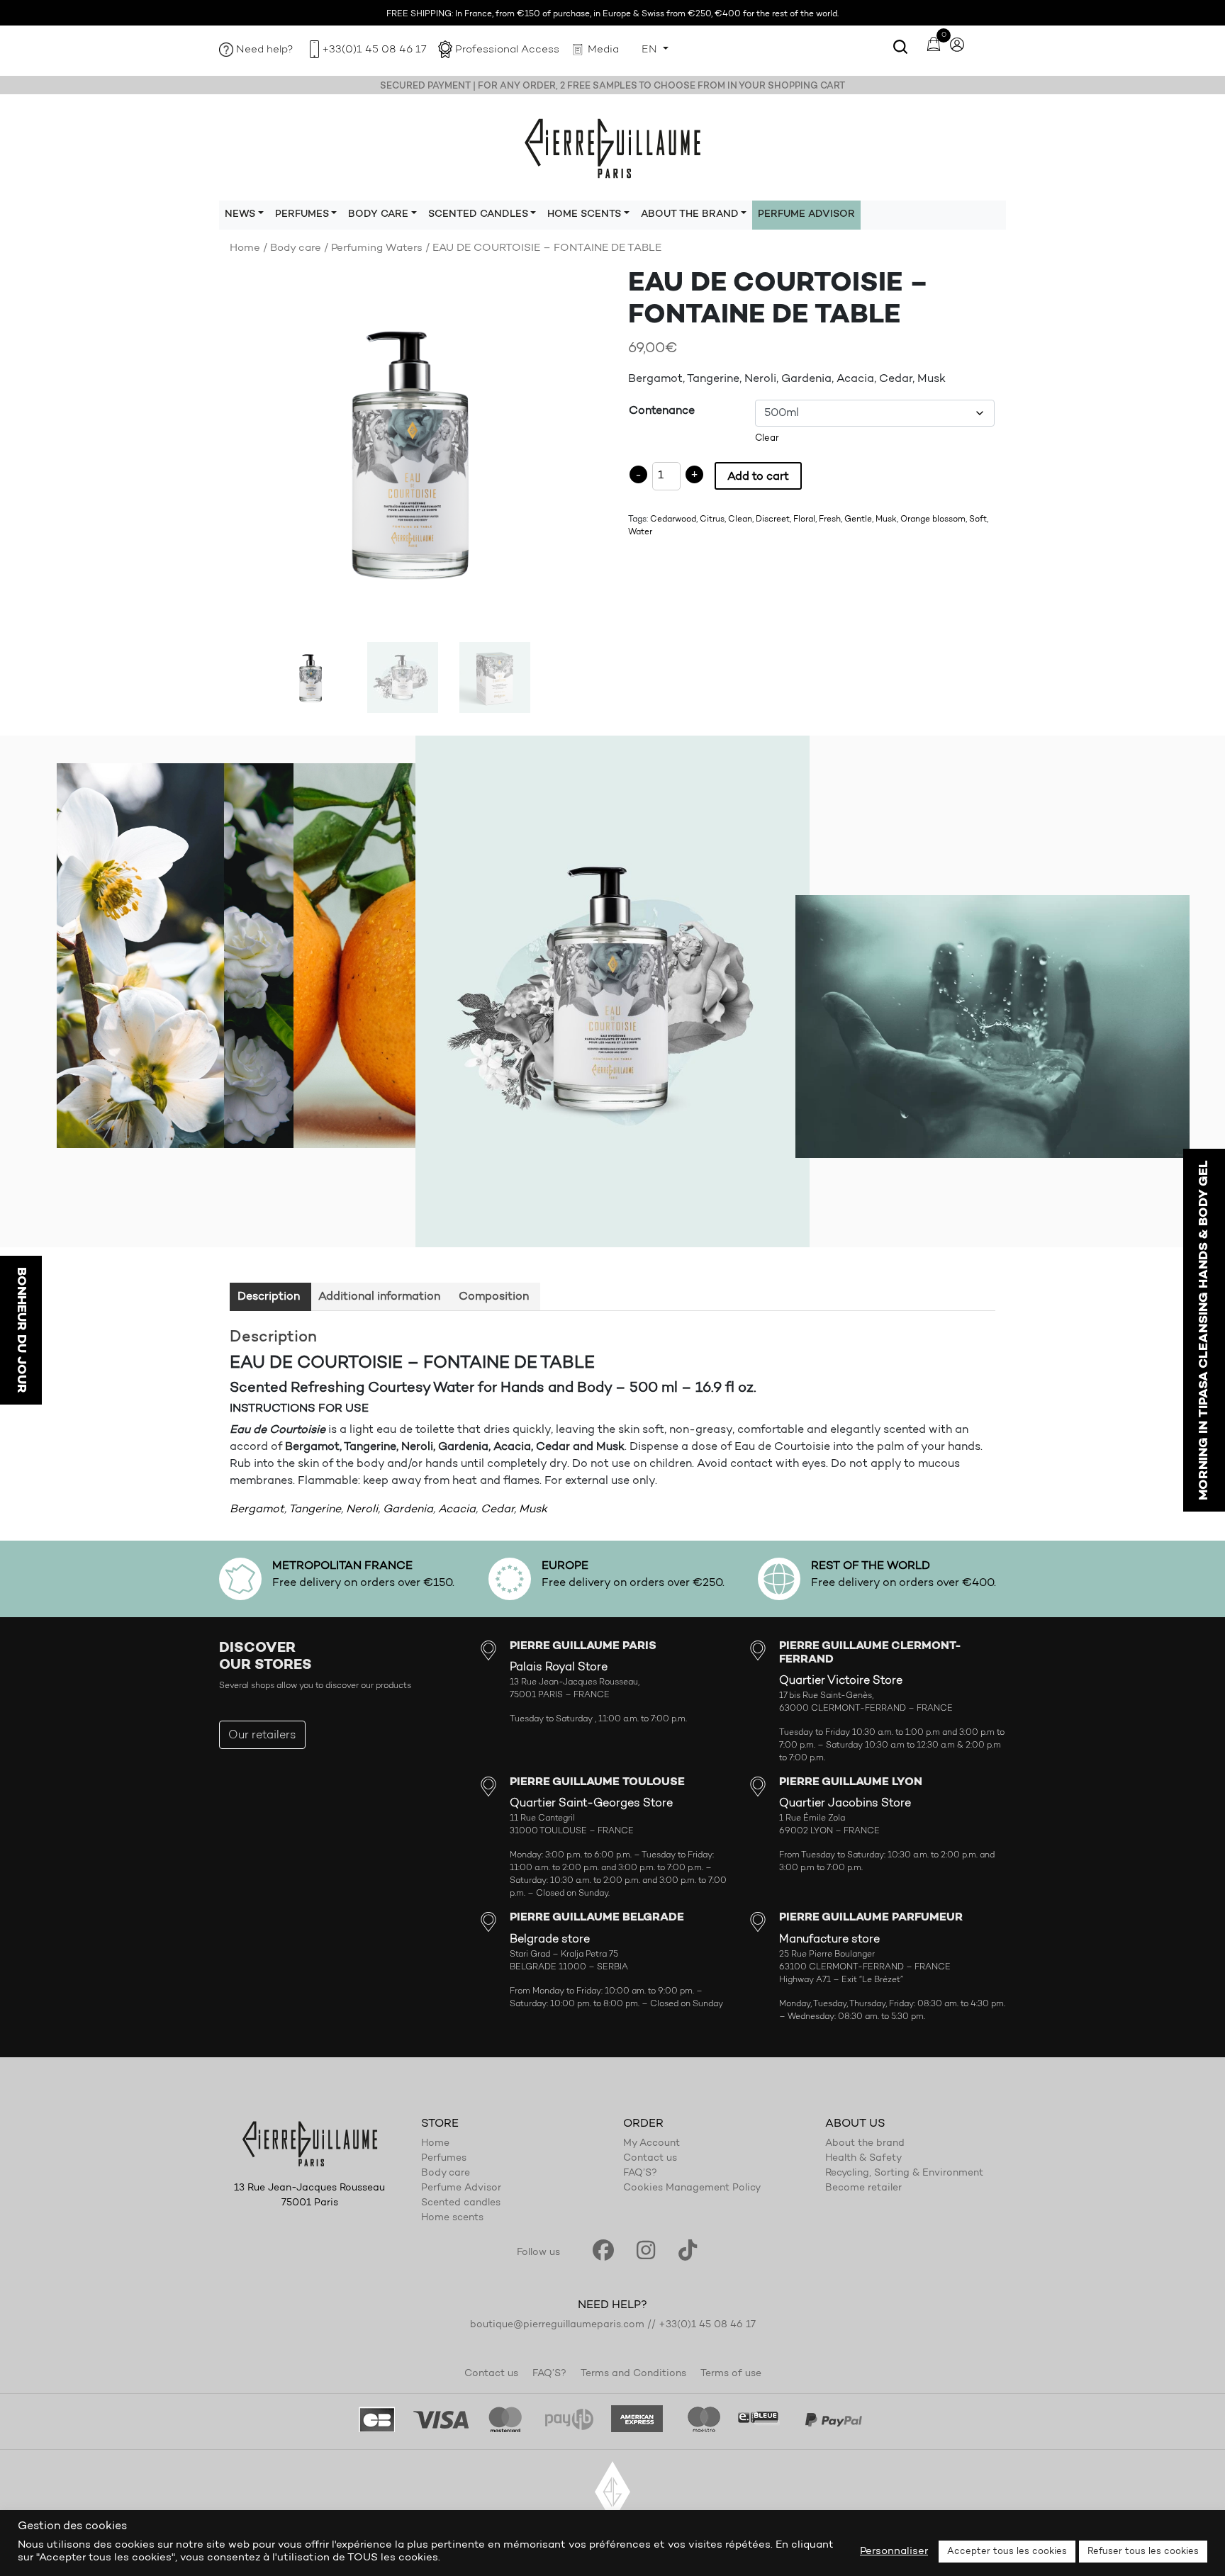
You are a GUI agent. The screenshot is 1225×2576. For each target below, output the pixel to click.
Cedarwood (673, 519)
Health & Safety (863, 2159)
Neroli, (363, 1509)
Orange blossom (933, 519)
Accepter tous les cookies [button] (1007, 2552)
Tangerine (315, 1509)
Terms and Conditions (633, 2374)
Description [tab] (269, 1297)
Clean (740, 519)
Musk (886, 519)
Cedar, (498, 1509)
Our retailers (262, 1736)
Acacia (457, 1509)
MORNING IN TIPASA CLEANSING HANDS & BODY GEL (1204, 1330)
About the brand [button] (690, 215)
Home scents (452, 2218)
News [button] (240, 215)
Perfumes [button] (302, 215)
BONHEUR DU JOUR (21, 1330)
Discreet (773, 519)
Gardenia (408, 1509)
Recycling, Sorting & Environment (904, 2173)
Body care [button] (378, 215)
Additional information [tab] (379, 1297)
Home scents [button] (584, 215)
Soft (978, 519)
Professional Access (507, 50)
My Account (651, 2144)
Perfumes (444, 2159)
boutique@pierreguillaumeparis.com (557, 2325)
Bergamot (257, 1509)
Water (640, 532)
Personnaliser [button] (894, 2552)
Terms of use (731, 2374)
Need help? (265, 50)
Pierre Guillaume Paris (612, 147)
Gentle (858, 519)
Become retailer (863, 2188)
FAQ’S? (640, 2173)
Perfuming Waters (377, 248)
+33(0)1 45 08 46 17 (374, 50)
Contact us (650, 2159)
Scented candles (461, 2203)
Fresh (830, 519)
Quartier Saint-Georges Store (591, 1804)
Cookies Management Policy (692, 2188)
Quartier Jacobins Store (845, 1804)
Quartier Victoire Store (841, 1681)
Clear (767, 438)
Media (603, 50)
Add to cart (758, 477)
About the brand (865, 2144)
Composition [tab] (494, 1297)
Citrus (712, 519)
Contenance (662, 411)
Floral (804, 519)
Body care (296, 248)
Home (245, 248)
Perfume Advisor (806, 215)
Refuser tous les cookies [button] (1143, 2552)
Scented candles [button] (478, 215)
